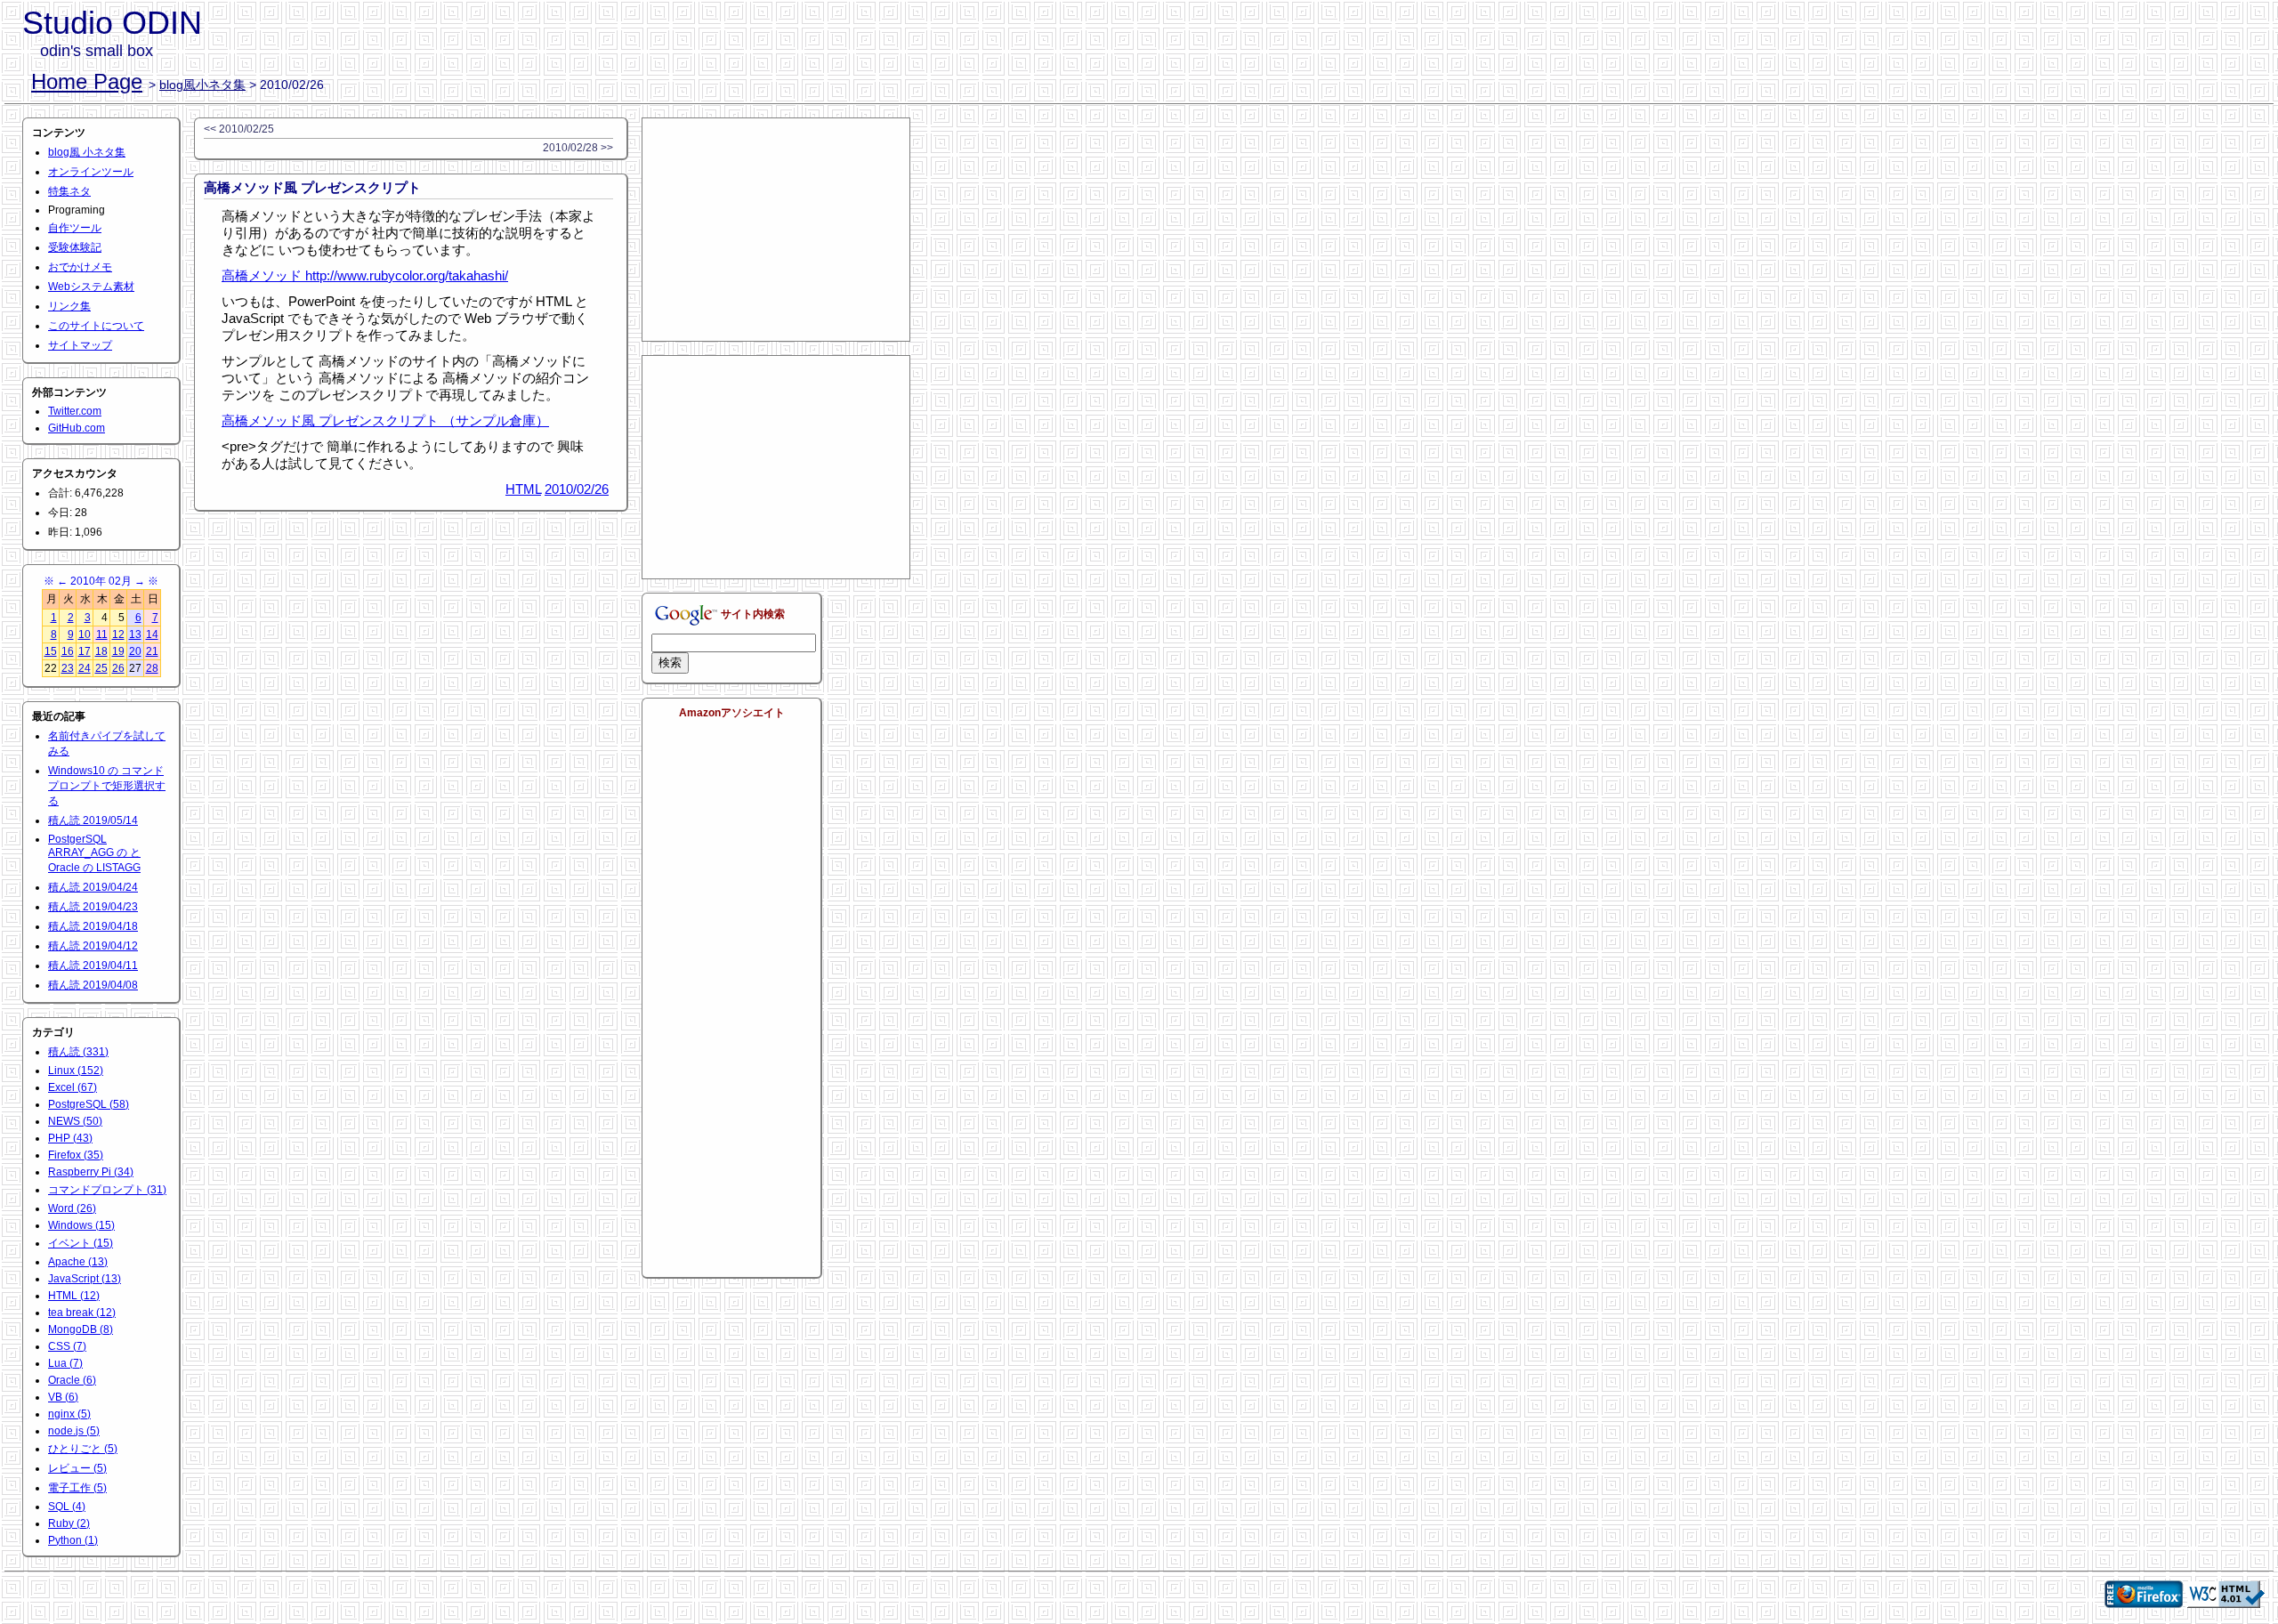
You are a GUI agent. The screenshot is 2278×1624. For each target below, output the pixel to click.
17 (85, 651)
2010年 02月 (101, 581)
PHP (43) (70, 1138)
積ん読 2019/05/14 (93, 820)
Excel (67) (73, 1087)
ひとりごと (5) (83, 1449)
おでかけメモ (80, 267)
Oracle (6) (72, 1380)
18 (101, 651)
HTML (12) (74, 1296)
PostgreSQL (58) (89, 1104)
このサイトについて (96, 326)
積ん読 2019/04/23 (93, 907)
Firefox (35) (76, 1155)
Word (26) (72, 1208)
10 (85, 634)
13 (135, 634)
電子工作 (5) (77, 1488)
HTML (523, 489)
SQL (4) (67, 1507)
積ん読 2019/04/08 (93, 985)
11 (102, 634)
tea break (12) (82, 1313)
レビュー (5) (77, 1468)
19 (118, 651)
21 (152, 651)
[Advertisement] (776, 230)
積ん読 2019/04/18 (93, 926)
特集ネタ (69, 191)
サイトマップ (80, 345)
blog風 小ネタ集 (87, 152)
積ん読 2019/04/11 (93, 966)
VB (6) (63, 1397)
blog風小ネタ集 (202, 85)
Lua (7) (65, 1363)
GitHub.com (77, 428)
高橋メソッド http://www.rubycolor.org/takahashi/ (365, 275)
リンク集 (69, 306)
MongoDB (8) (81, 1329)
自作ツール (75, 228)
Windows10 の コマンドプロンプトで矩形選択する (107, 786)
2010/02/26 (577, 489)
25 (101, 668)
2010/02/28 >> (578, 148)
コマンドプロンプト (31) (107, 1190)
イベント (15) (81, 1243)
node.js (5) (74, 1431)
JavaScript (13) (85, 1279)
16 (68, 651)
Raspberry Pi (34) (91, 1172)
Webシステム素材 (91, 287)
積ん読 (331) (78, 1052)
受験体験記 (75, 247)
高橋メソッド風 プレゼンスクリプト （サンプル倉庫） (385, 420)
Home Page (87, 81)
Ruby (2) (69, 1523)
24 (85, 668)
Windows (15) (81, 1225)
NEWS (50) (75, 1121)
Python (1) (73, 1540)
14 (152, 634)
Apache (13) (78, 1262)
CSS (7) (67, 1346)
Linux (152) (76, 1071)
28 (152, 668)
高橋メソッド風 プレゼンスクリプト (312, 187)
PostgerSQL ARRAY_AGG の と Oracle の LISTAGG (94, 853)
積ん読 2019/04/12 (93, 946)
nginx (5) (69, 1414)
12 (118, 634)
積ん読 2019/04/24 (93, 887)
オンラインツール (91, 172)
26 (118, 668)
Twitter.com (75, 411)
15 (51, 651)
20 (135, 651)
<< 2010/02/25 (239, 129)
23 (68, 668)
